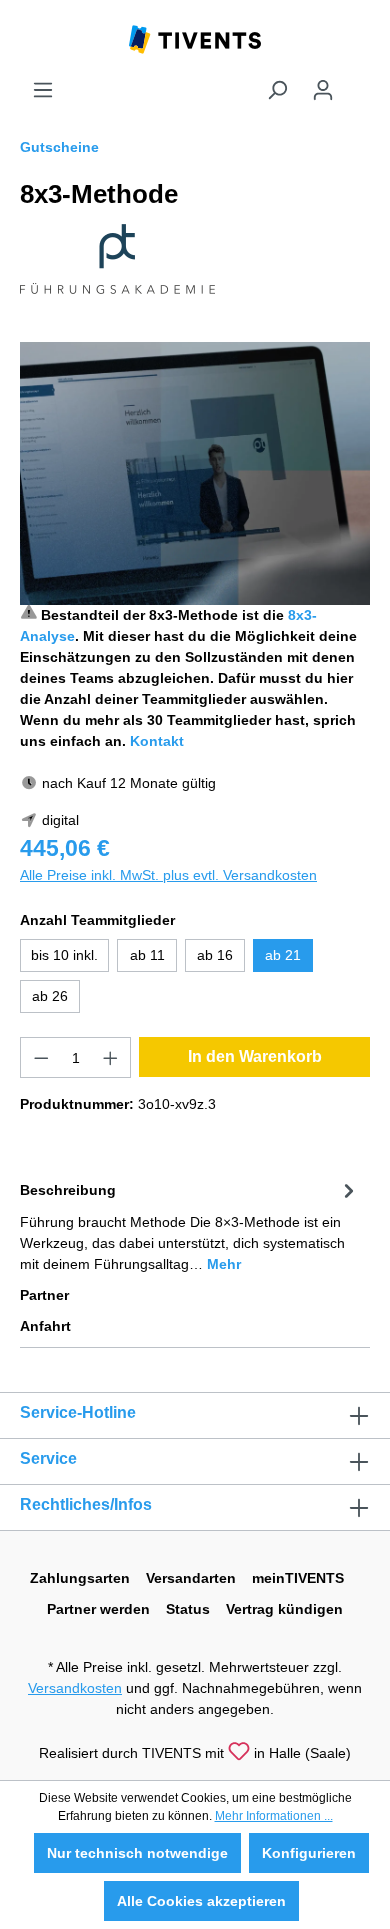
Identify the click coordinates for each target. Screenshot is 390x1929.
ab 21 (283, 955)
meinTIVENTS (298, 1578)
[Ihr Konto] (323, 90)
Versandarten (191, 1578)
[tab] (190, 1225)
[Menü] (43, 90)
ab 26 (50, 996)
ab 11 (147, 955)
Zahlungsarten (80, 1578)
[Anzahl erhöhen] (111, 1057)
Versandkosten (75, 1688)
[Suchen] (277, 90)
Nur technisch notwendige (137, 1853)
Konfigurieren (309, 1853)
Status (188, 1609)
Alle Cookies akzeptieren (201, 1901)
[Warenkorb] (358, 82)
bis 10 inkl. (64, 955)
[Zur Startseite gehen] (195, 38)
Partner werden (98, 1609)
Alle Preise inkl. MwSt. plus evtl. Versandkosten (168, 875)
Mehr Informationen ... (274, 1816)
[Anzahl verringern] (41, 1057)
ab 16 (215, 955)
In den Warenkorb (255, 1056)
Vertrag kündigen (284, 1609)
